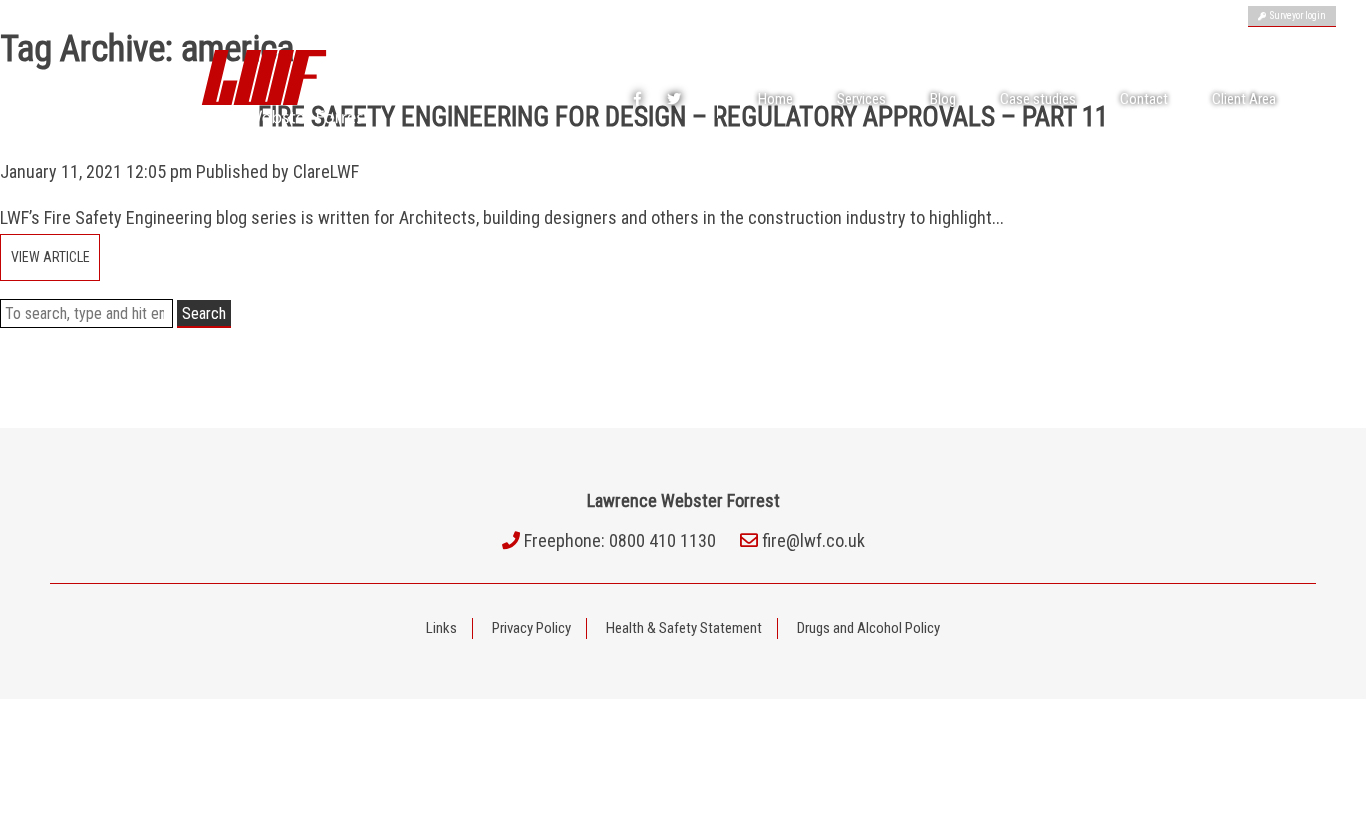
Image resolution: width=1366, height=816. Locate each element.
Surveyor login (1296, 15)
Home (775, 99)
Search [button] (204, 313)
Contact (1144, 99)
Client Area (1244, 99)
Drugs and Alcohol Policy (868, 628)
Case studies (1038, 99)
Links (441, 628)
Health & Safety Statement (684, 628)
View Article (50, 257)
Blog (943, 99)
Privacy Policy (531, 628)
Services (861, 99)
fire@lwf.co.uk (813, 540)
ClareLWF (326, 171)
